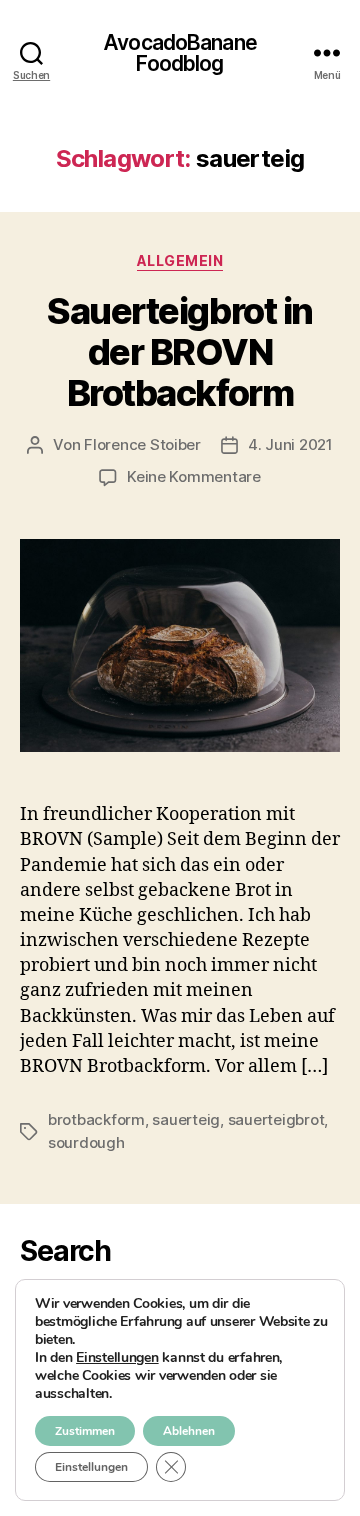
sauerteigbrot (276, 1119)
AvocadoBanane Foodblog (180, 53)
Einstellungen (117, 1358)
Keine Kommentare (194, 476)
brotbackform (96, 1119)
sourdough (86, 1142)
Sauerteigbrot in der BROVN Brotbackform (179, 352)
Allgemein (180, 260)
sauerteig (186, 1119)
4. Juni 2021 (290, 444)
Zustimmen (85, 1431)
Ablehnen (189, 1431)
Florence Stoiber (142, 444)
